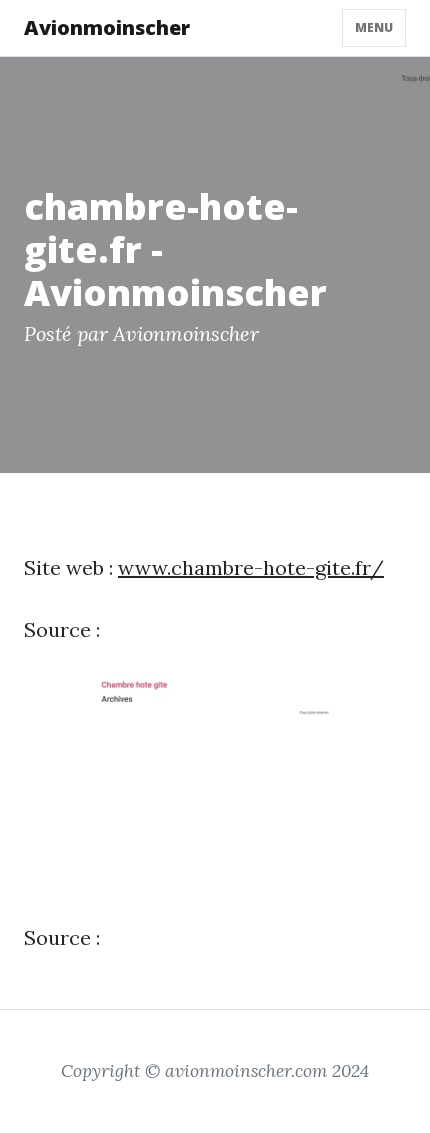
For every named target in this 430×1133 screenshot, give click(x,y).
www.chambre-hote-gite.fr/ (251, 567)
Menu (374, 27)
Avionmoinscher (107, 27)
